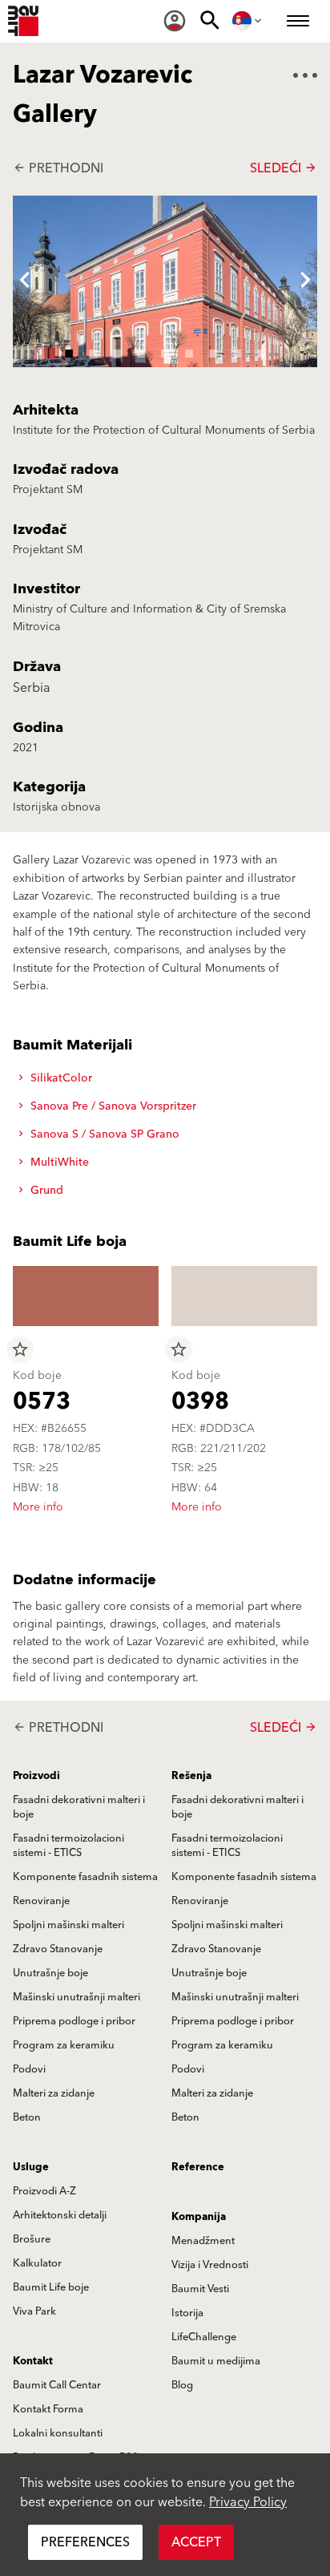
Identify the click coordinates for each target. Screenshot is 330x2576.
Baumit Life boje (51, 2287)
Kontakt (33, 2361)
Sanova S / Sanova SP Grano (103, 1134)
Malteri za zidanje (54, 2093)
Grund (45, 1191)
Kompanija (199, 2217)
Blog (182, 2385)
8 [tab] (237, 351)
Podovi (29, 2069)
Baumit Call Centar (57, 2385)
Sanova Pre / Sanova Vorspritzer (112, 1106)
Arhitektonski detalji (60, 2215)
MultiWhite (58, 1163)
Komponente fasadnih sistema (85, 1877)
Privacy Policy (248, 2502)
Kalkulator (37, 2263)
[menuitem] (175, 21)
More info (38, 1507)
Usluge (31, 2167)
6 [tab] (189, 351)
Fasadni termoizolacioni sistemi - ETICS (68, 1846)
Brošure (32, 2239)
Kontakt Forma (48, 2409)
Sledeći (284, 168)
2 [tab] (93, 351)
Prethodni (58, 168)
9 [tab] (261, 351)
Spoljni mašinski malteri (68, 1925)
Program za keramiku (64, 2045)
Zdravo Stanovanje (58, 1949)
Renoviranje (41, 1901)
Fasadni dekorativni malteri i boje (79, 1807)
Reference (198, 2167)
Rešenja (191, 1776)
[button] (25, 281)
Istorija (187, 2313)
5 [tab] (165, 351)
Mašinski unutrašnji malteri (76, 1997)
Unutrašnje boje (50, 1973)
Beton (27, 2117)
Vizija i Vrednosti (210, 2265)
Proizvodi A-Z (44, 2191)
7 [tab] (213, 351)
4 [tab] (141, 351)
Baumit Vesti (200, 2289)
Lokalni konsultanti (58, 2433)
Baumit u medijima (216, 2361)
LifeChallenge (204, 2337)
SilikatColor (60, 1078)
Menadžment (203, 2241)
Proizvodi (36, 1776)
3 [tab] (117, 351)
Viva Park (34, 2311)
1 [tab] (69, 351)
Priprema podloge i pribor (74, 2021)
